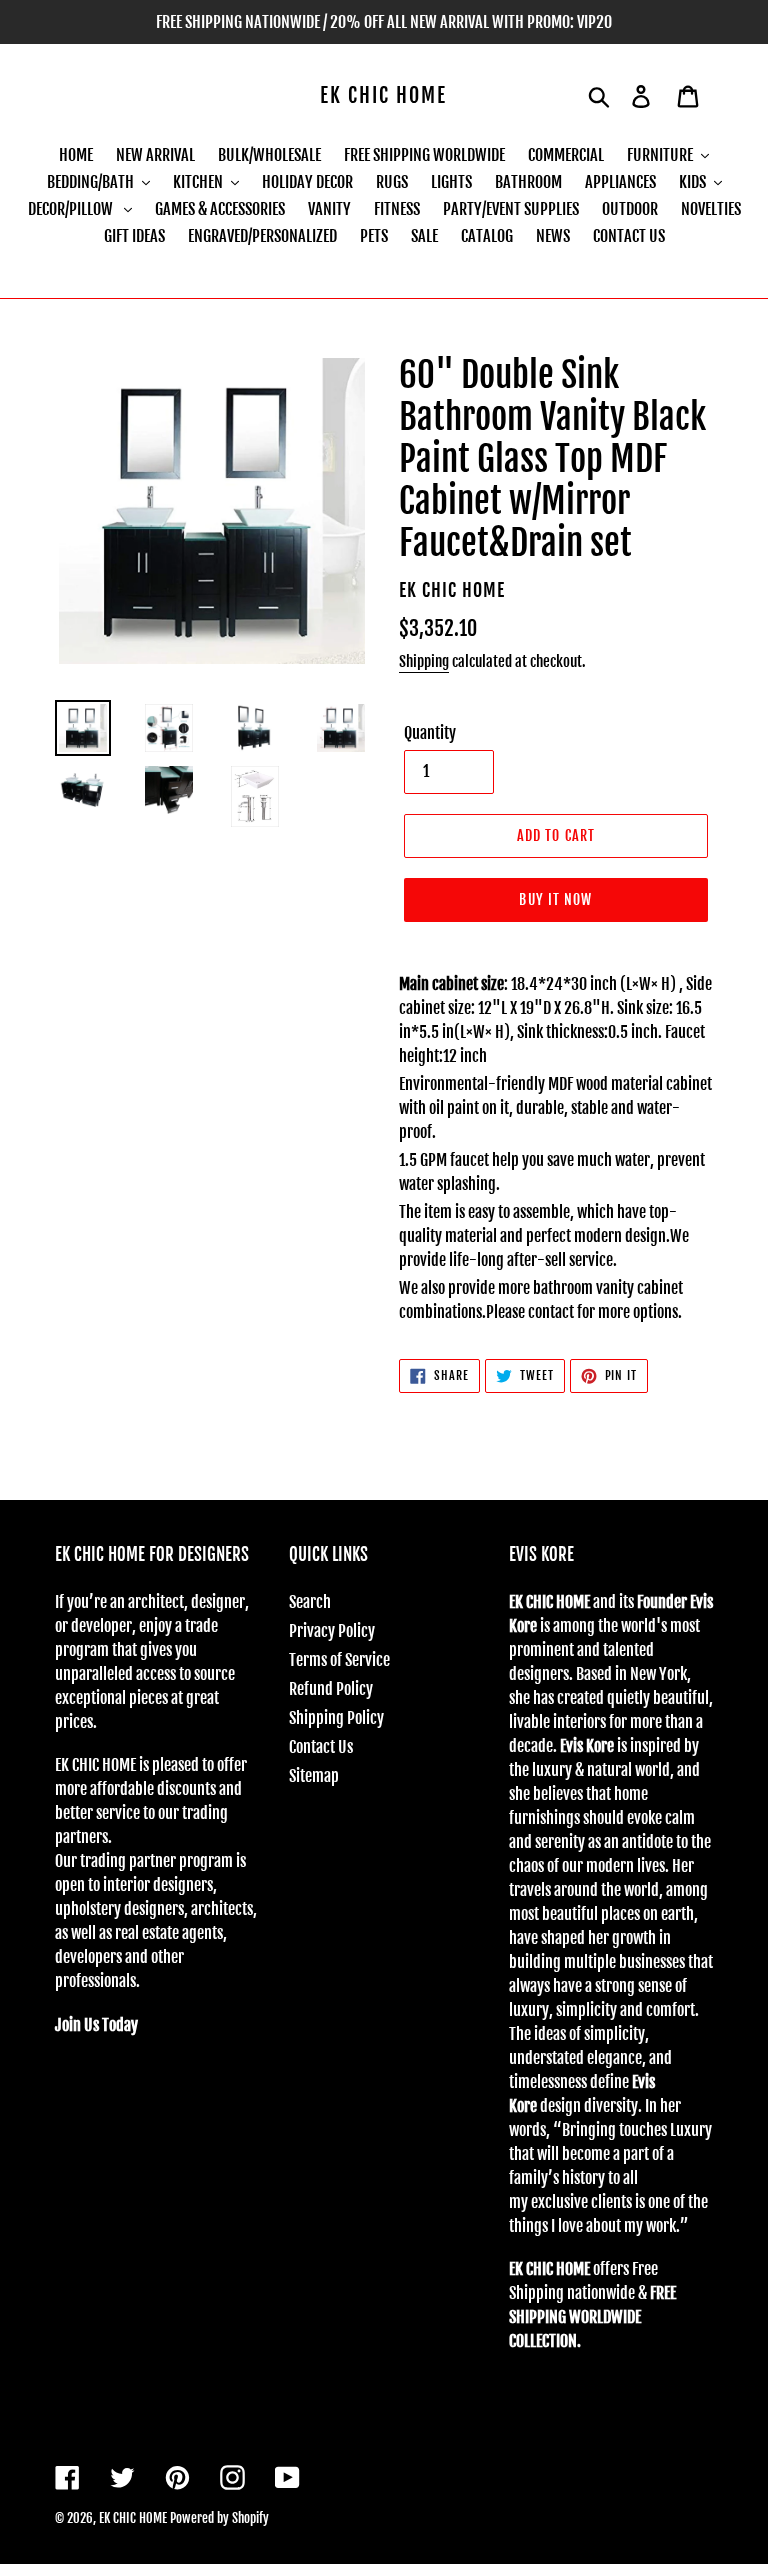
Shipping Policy (336, 1718)
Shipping (424, 661)
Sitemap (314, 1776)
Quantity (430, 733)
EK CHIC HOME (383, 96)
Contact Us (321, 1747)
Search (310, 1602)
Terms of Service (339, 1660)
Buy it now (555, 899)
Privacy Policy (332, 1631)
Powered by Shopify (219, 2518)
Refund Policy (331, 1689)
